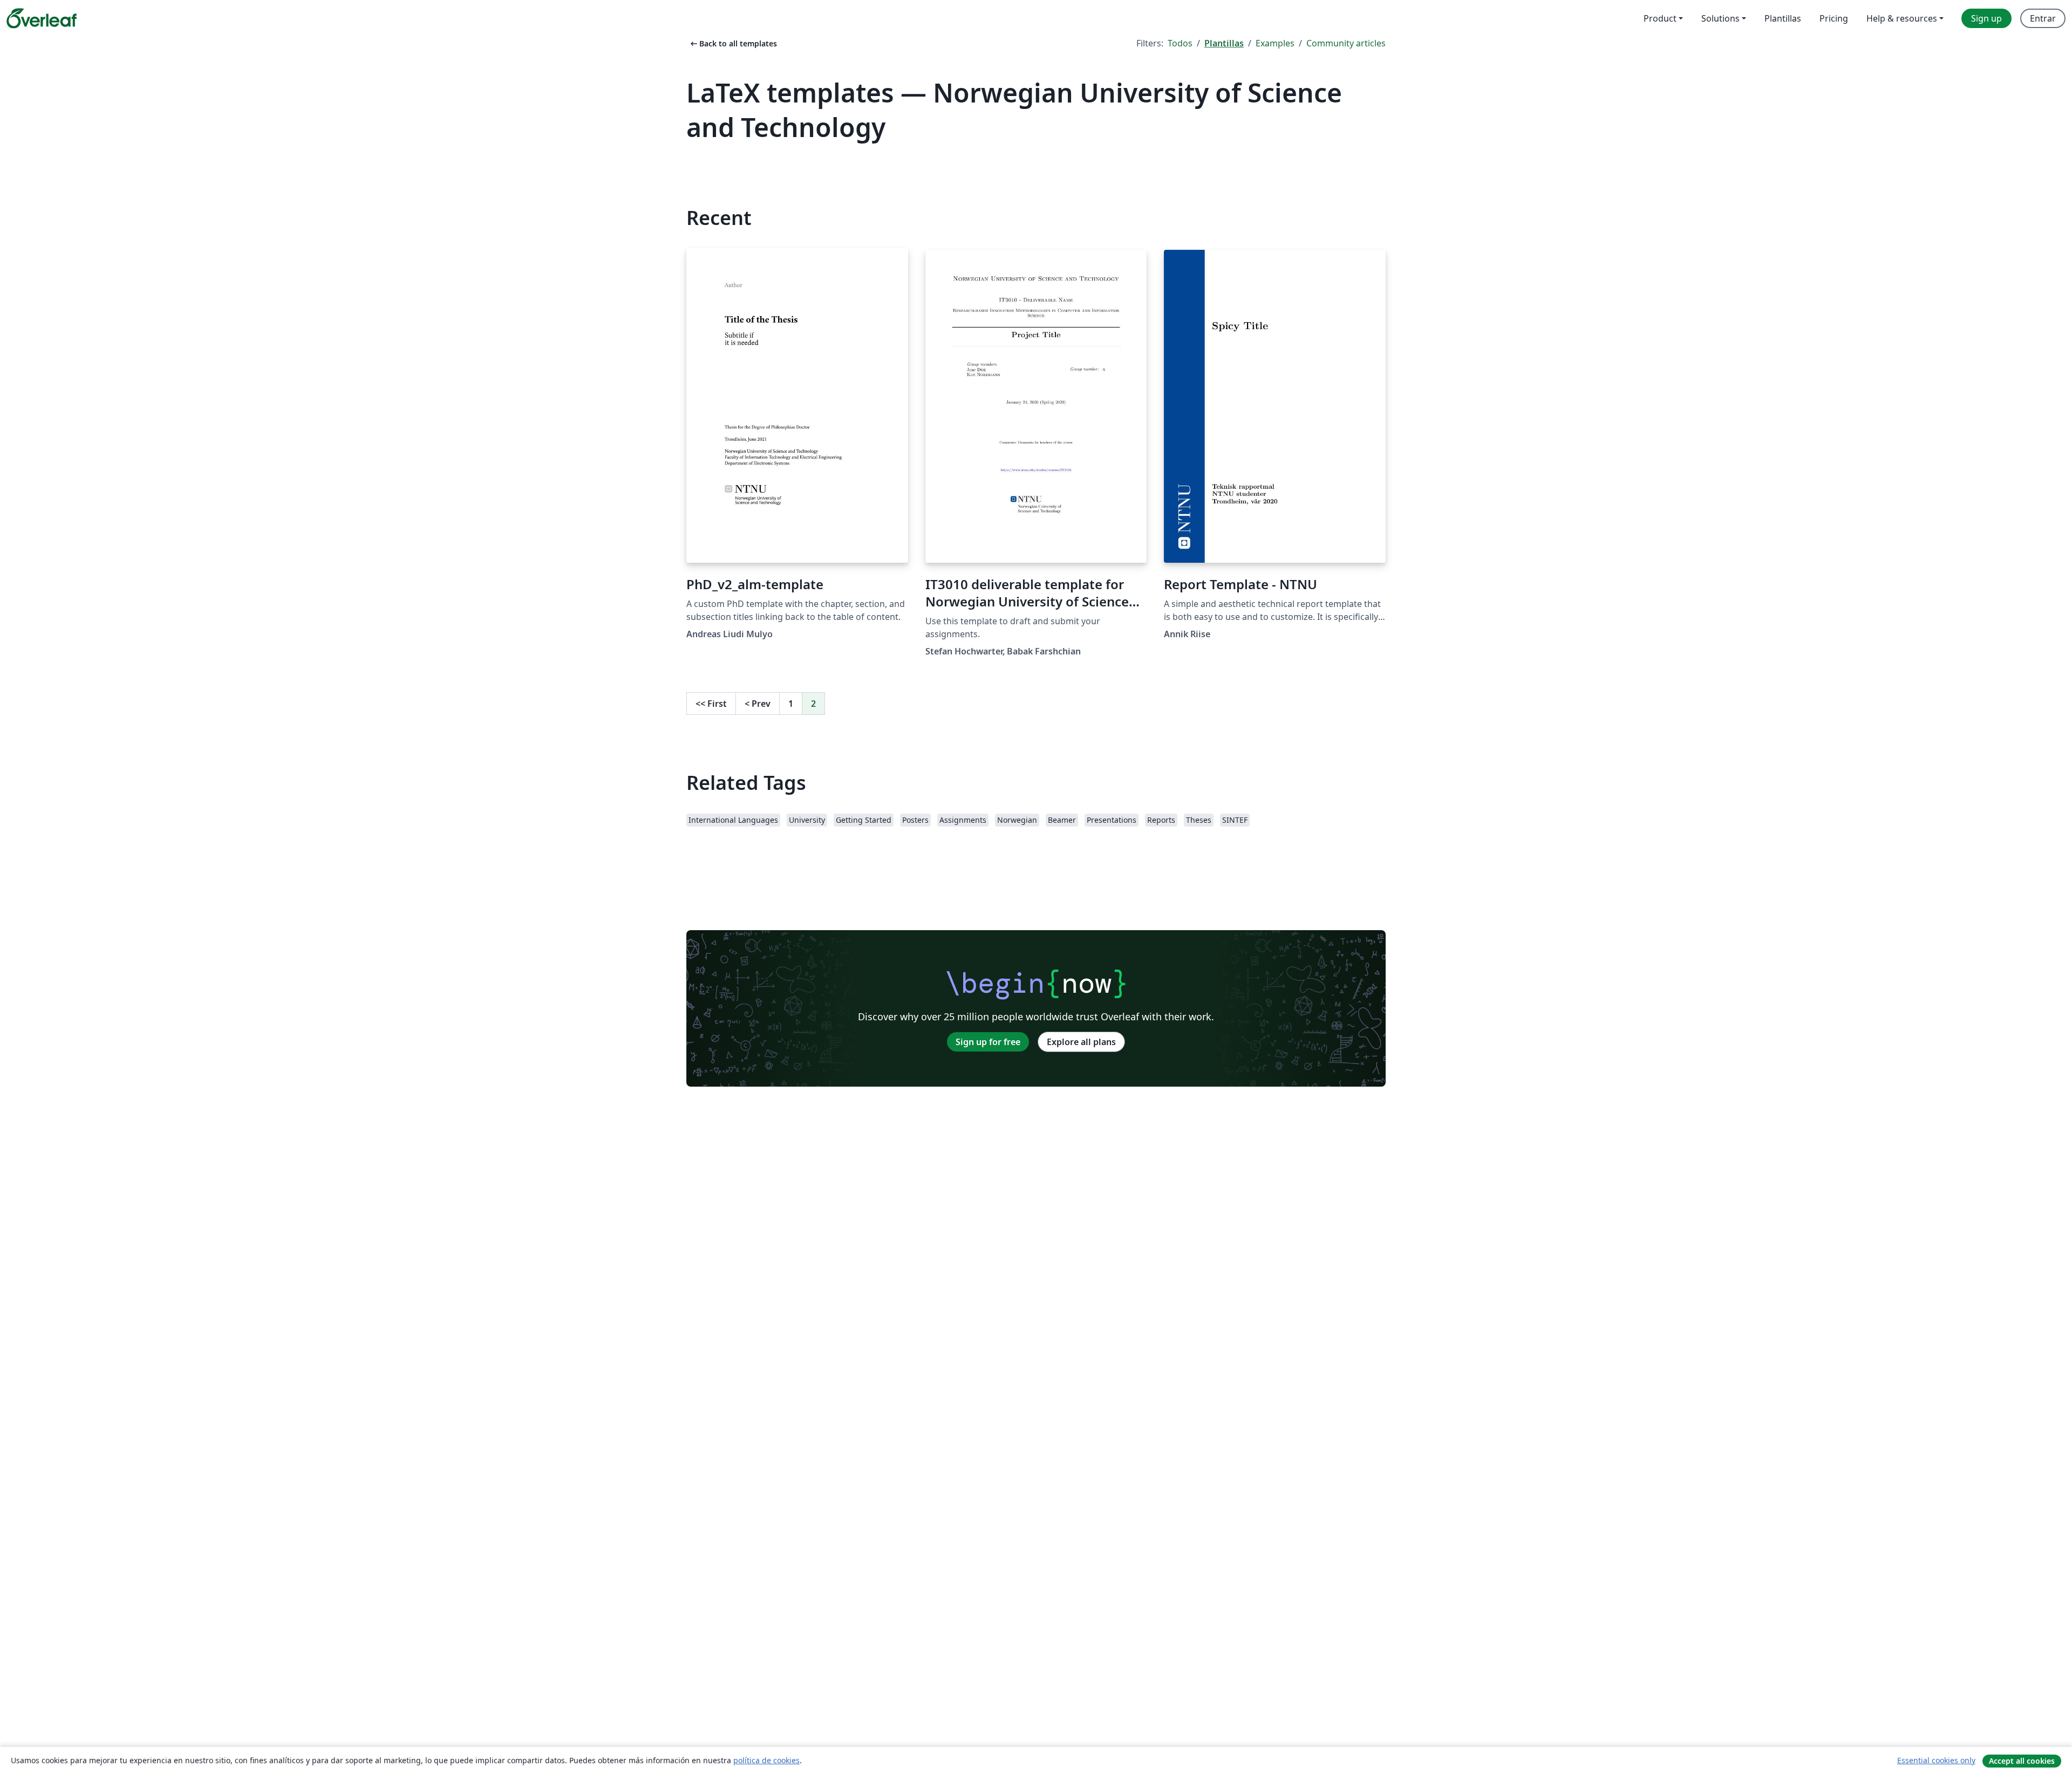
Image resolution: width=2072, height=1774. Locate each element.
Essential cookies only (1936, 1760)
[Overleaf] (42, 18)
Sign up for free (988, 1042)
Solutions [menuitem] (1720, 18)
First (711, 704)
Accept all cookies (2022, 1761)
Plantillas (1224, 43)
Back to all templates (733, 43)
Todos (1180, 43)
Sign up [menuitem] (1986, 18)
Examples (1275, 43)
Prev (758, 704)
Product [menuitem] (1660, 18)
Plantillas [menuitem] (1783, 18)
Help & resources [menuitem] (1902, 18)
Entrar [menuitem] (2043, 18)
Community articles (1346, 43)
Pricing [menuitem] (1834, 18)
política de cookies (766, 1760)
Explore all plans (1081, 1042)
